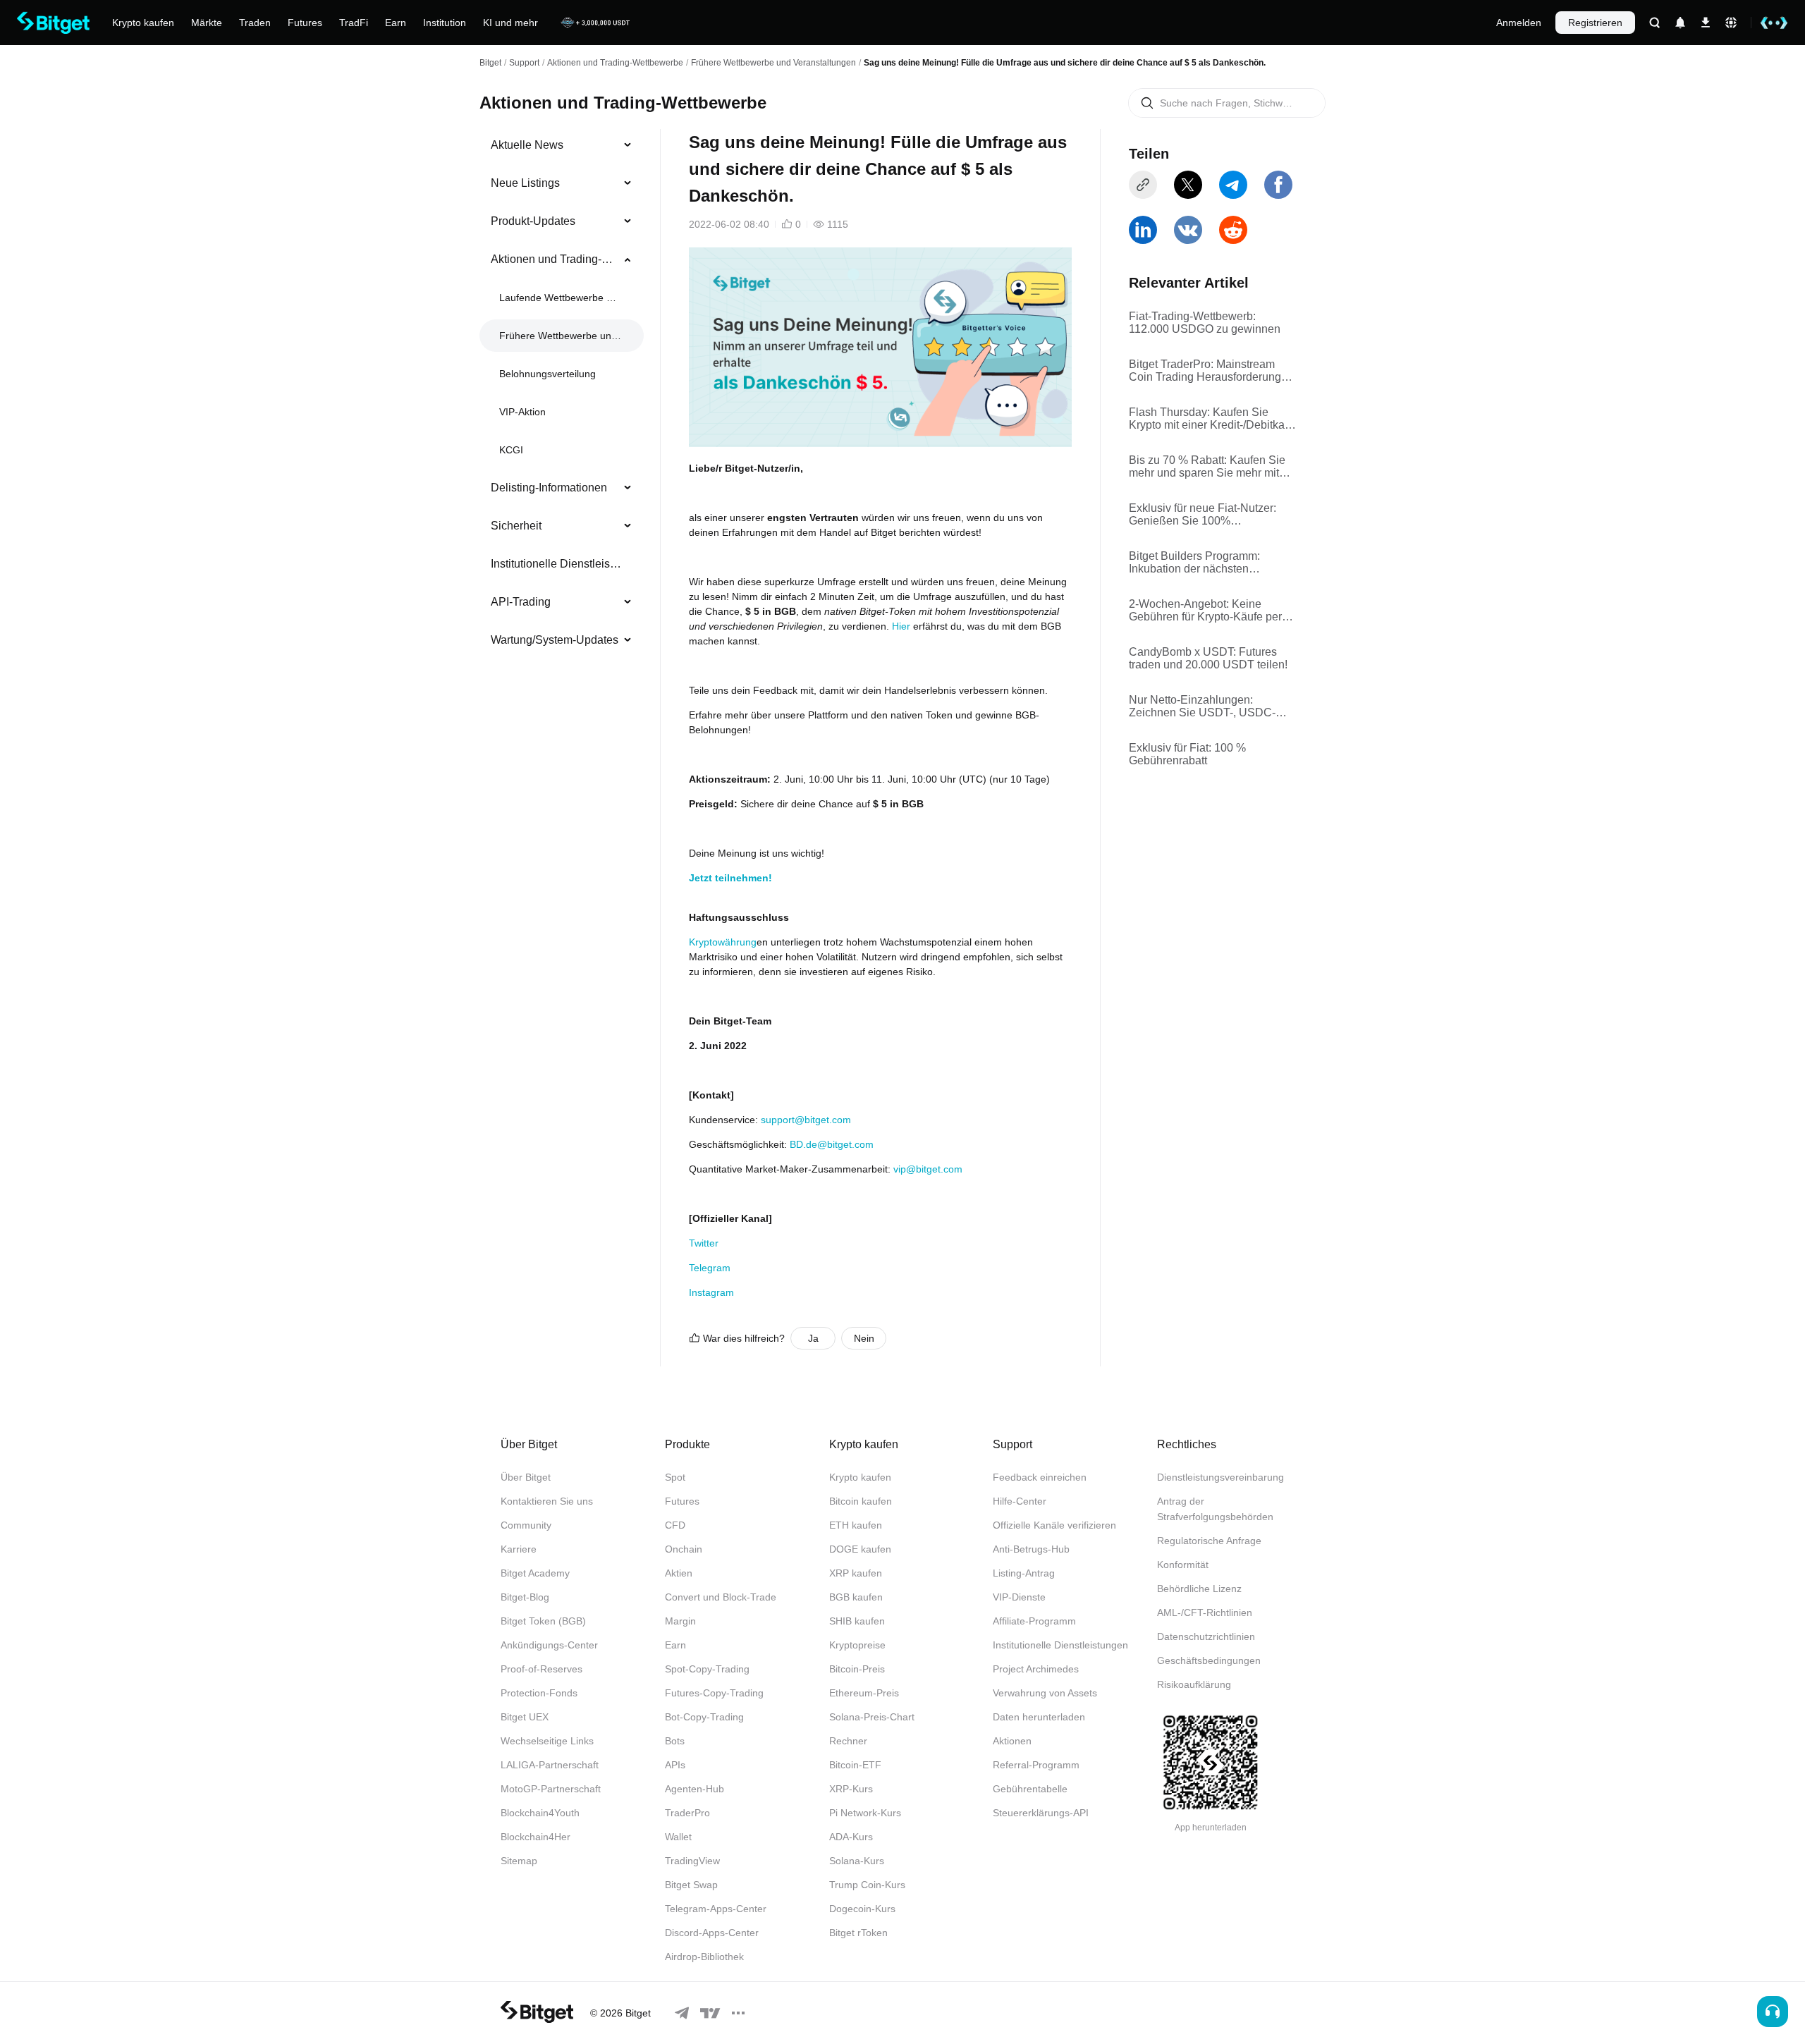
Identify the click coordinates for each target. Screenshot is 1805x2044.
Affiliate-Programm (1034, 1621)
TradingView (692, 1861)
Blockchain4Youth (540, 1813)
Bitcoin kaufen (861, 1501)
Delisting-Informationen (549, 488)
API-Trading (521, 602)
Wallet (678, 1837)
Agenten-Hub (695, 1789)
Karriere (519, 1549)
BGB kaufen (856, 1597)
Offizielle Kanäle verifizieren (1054, 1525)
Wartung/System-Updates (555, 640)
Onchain (684, 1549)
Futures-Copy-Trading (714, 1693)
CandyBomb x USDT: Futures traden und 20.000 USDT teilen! (1208, 658)
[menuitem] (562, 145)
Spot (675, 1477)
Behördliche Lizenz (1199, 1589)
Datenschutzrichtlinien (1206, 1636)
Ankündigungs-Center (549, 1645)
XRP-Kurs (851, 1789)
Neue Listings (525, 183)
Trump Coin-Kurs (867, 1885)
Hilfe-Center (1020, 1501)
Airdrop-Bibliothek (704, 1957)
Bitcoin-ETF (855, 1765)
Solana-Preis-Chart (872, 1717)
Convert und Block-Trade (721, 1597)
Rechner (848, 1741)
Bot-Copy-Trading (704, 1717)
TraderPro (687, 1813)
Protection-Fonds (539, 1693)
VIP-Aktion (522, 412)
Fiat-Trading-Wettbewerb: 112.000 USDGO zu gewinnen (1205, 323)
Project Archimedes (1036, 1669)
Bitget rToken (858, 1933)
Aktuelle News (527, 145)
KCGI (511, 450)
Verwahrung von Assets (1045, 1693)
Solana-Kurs (857, 1861)
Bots (675, 1741)
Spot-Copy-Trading (707, 1669)
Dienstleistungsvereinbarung (1220, 1477)
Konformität (1183, 1565)
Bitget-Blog (525, 1597)
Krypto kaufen (860, 1477)
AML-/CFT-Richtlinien (1205, 1612)
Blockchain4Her (536, 1837)
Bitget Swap (691, 1885)
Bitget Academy (535, 1573)
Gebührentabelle (1030, 1789)
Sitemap (519, 1861)
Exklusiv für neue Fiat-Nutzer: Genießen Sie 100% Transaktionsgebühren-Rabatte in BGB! (1212, 515)
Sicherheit (516, 526)
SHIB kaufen (857, 1621)
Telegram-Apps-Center (716, 1909)
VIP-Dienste (1019, 1597)
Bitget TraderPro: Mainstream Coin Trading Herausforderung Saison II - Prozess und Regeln (1206, 371)
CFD (675, 1525)
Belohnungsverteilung (547, 374)
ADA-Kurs (851, 1837)
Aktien (679, 1573)
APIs (675, 1765)
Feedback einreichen (1040, 1477)
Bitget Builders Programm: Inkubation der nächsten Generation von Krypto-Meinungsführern (1194, 563)
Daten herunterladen (1039, 1717)
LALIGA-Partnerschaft (550, 1765)
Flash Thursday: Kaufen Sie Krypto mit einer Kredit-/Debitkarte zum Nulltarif (1213, 419)
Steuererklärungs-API (1041, 1813)
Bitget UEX (525, 1717)
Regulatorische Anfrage (1209, 1541)
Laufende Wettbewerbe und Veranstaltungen (560, 298)
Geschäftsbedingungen (1209, 1660)
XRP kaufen (856, 1573)
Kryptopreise (857, 1645)
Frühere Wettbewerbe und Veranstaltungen (773, 63)
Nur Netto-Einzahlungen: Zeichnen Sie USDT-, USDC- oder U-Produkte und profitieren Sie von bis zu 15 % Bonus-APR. (1211, 706)
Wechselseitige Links (547, 1741)
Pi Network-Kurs (865, 1813)
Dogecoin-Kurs (862, 1909)
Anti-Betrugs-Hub (1031, 1549)
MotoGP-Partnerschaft (551, 1789)
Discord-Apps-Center (712, 1933)
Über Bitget (526, 1477)
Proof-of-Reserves (541, 1669)
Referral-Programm (1036, 1765)
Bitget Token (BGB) (543, 1621)
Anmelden (1519, 23)
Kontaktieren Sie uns (547, 1501)
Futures (682, 1501)
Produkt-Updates (533, 221)
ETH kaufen (856, 1525)
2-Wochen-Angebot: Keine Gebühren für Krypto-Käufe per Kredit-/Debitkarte (1205, 611)
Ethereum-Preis (864, 1693)
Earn (675, 1645)
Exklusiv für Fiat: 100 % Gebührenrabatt (1187, 754)
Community (526, 1525)
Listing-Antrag (1024, 1573)
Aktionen (1012, 1741)
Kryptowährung (723, 942)
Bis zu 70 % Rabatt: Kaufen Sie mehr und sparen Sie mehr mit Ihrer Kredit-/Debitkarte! (1207, 467)
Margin (680, 1621)
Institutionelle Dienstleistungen (556, 564)
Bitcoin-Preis (857, 1669)
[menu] (561, 396)
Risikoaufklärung (1194, 1684)
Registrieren (1595, 23)
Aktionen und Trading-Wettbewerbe (615, 63)
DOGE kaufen (860, 1549)
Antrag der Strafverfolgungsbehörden (1215, 1509)
